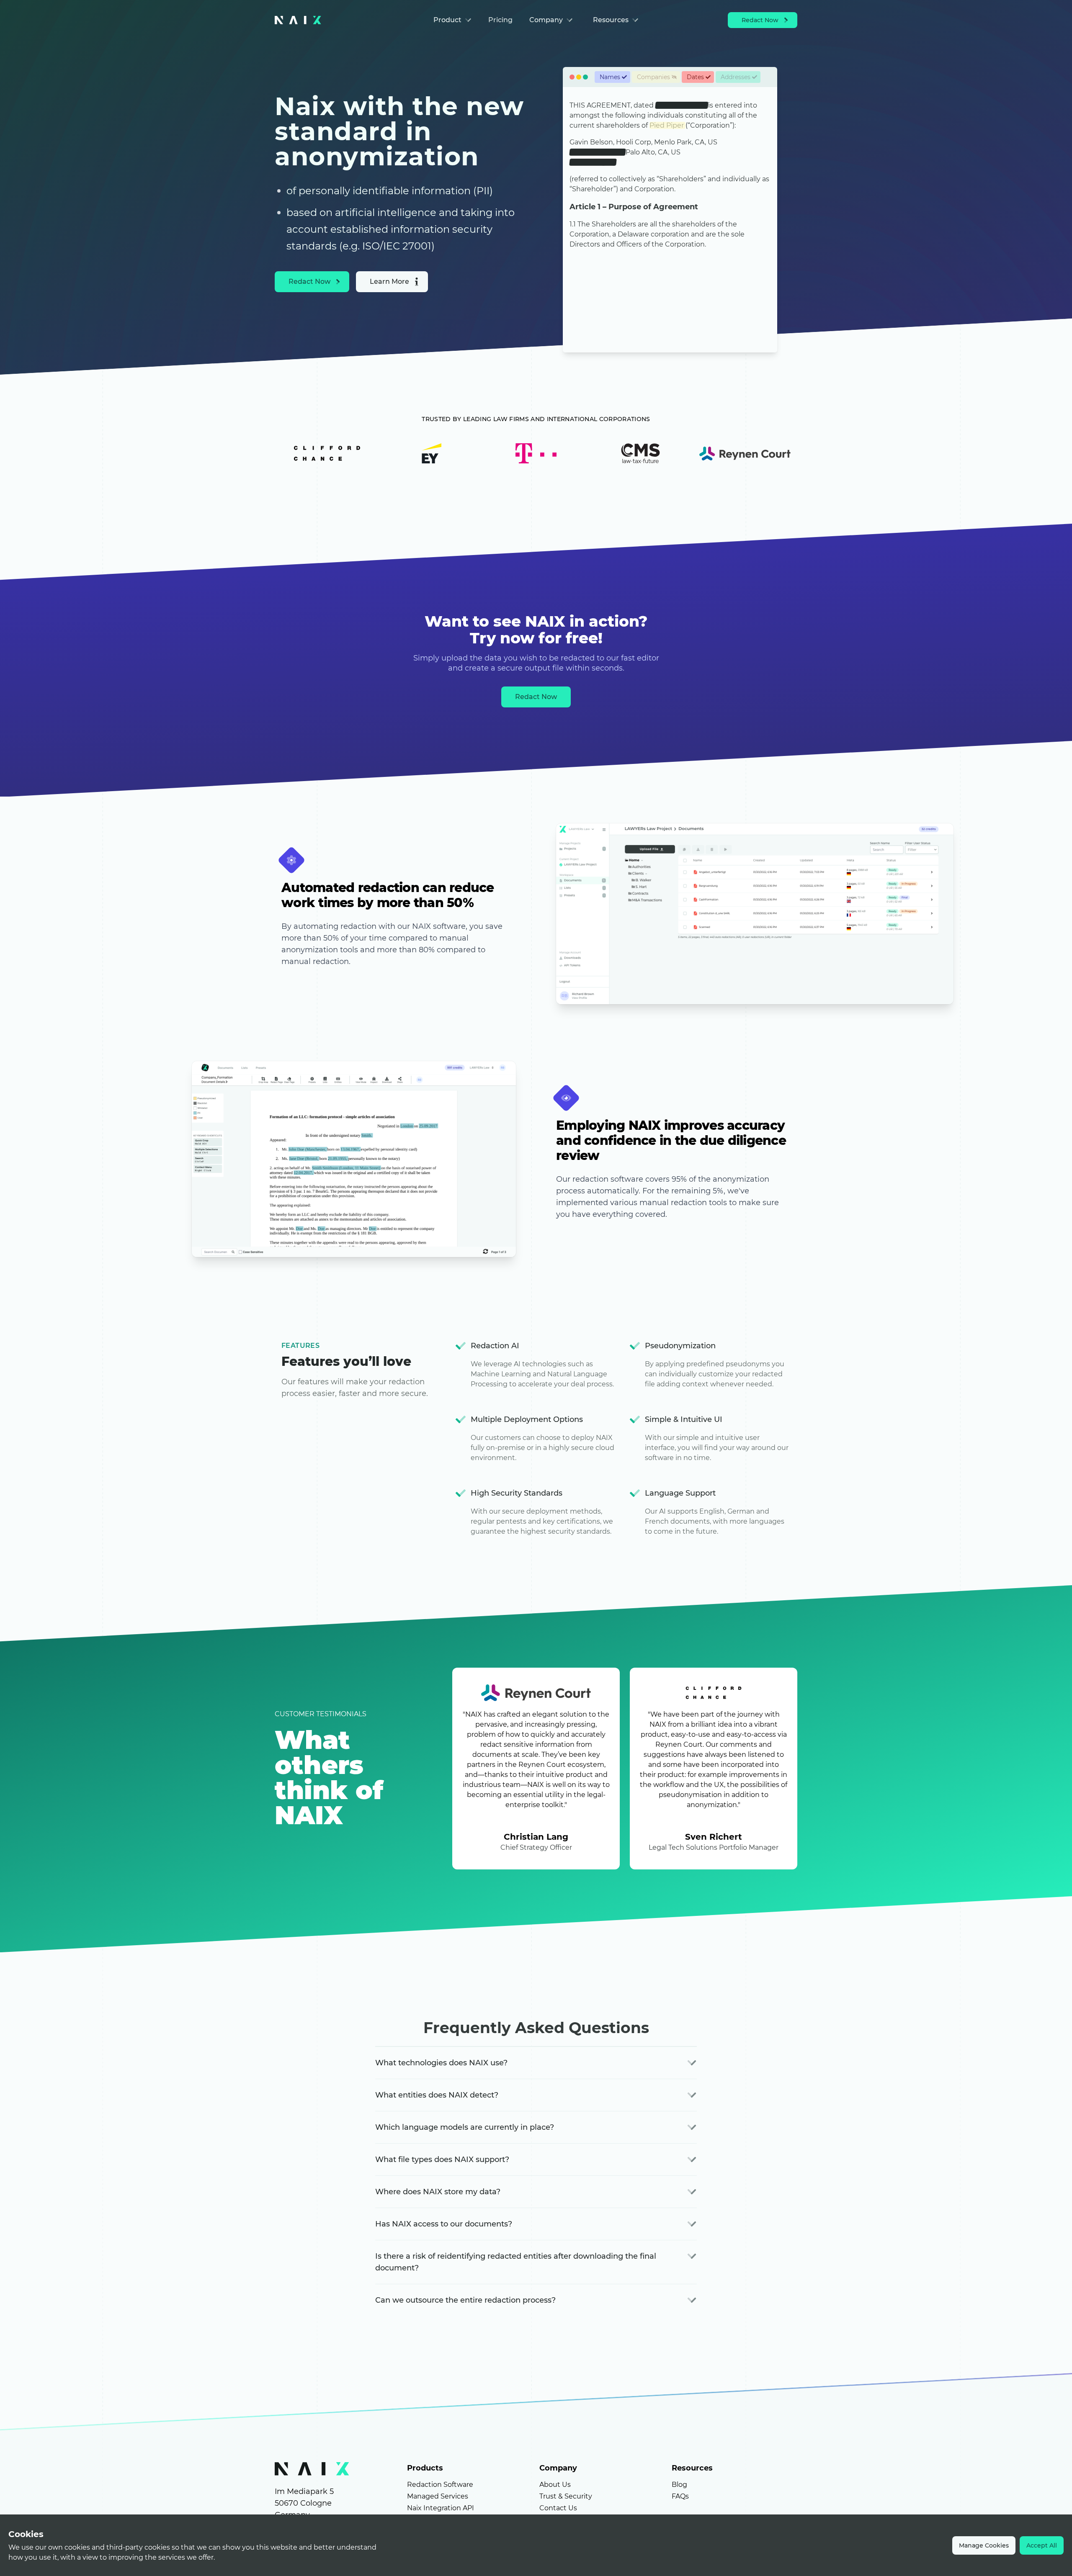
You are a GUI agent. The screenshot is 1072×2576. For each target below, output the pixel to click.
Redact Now (760, 20)
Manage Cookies (984, 2545)
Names (610, 77)
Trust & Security (566, 2496)
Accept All (1042, 2545)
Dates (695, 77)
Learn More (389, 282)
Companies (653, 77)
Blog (679, 2485)
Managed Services (438, 2496)
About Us (555, 2485)
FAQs (680, 2496)
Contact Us (558, 2508)
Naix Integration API (441, 2508)
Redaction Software (440, 2485)
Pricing (500, 20)
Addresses (736, 77)
